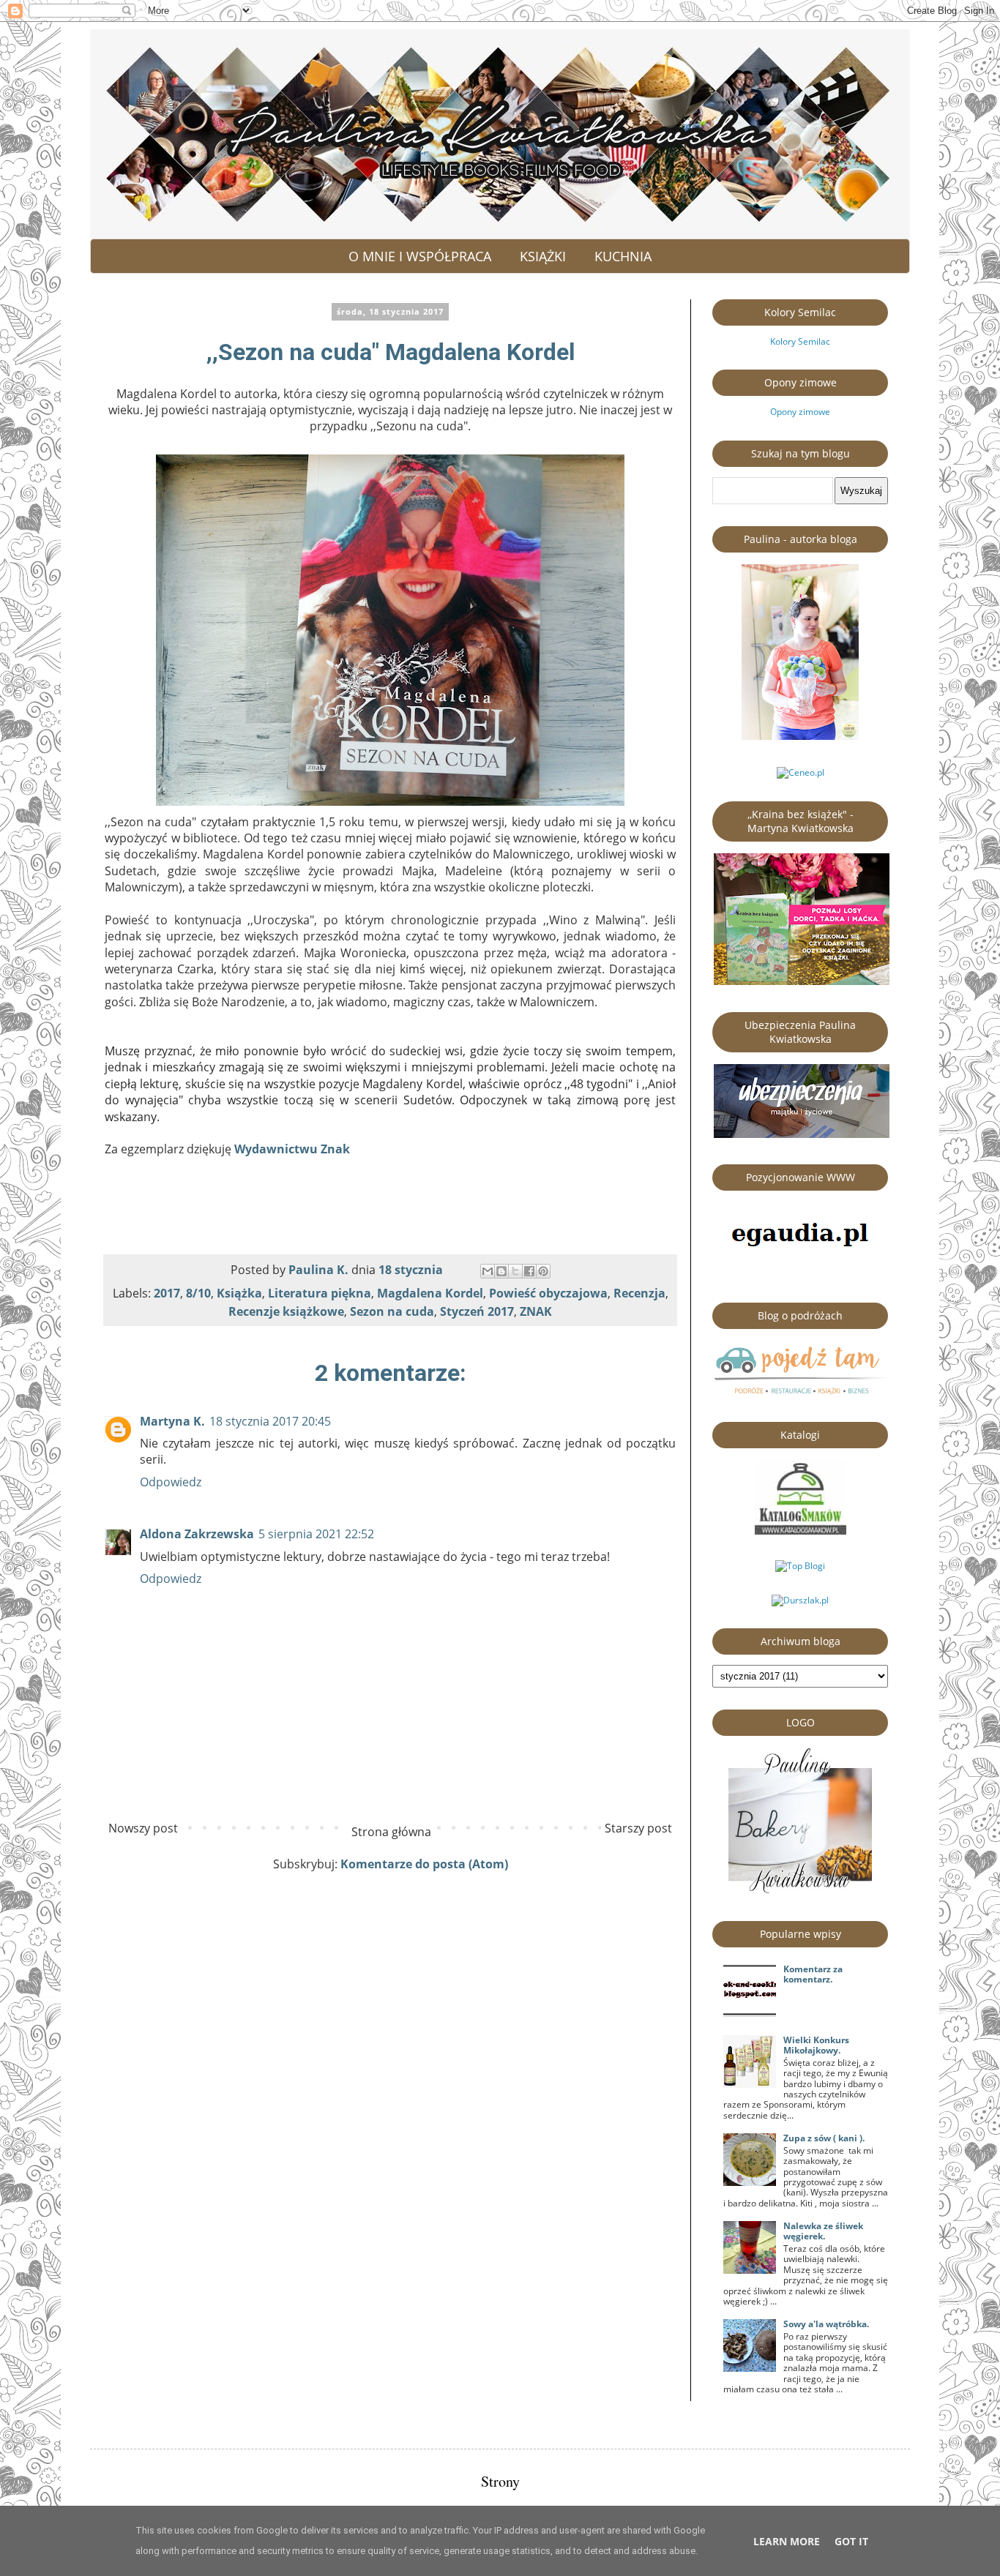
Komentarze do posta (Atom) (424, 1864)
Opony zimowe (800, 412)
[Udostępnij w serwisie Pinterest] (543, 1271)
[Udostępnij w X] (515, 1271)
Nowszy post (143, 1828)
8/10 (198, 1293)
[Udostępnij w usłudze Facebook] (529, 1271)
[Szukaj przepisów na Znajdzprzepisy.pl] (800, 1566)
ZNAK (536, 1311)
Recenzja (639, 1293)
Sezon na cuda (392, 1311)
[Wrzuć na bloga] (501, 1271)
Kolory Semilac (800, 341)
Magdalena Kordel (430, 1293)
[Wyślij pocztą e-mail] (488, 1271)
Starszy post (638, 1828)
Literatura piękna (320, 1293)
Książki (543, 256)
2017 (167, 1293)
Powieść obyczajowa (548, 1293)
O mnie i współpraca (420, 256)
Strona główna (391, 1832)
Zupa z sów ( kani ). (824, 2138)
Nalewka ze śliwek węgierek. (823, 2231)
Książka (239, 1293)
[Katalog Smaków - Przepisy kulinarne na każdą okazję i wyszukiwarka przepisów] (801, 1531)
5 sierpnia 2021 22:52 (316, 1534)
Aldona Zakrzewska (197, 1534)
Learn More (787, 2541)
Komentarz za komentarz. (813, 1974)
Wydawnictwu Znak (292, 1149)
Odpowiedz (171, 1482)
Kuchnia (623, 256)
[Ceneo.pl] (801, 772)
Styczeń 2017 (477, 1311)
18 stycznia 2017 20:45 (270, 1421)
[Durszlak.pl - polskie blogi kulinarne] (800, 1600)
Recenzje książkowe (286, 1311)
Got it (851, 2541)
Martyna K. (172, 1421)
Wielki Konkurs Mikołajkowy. (816, 2045)
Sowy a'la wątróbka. (826, 2324)
